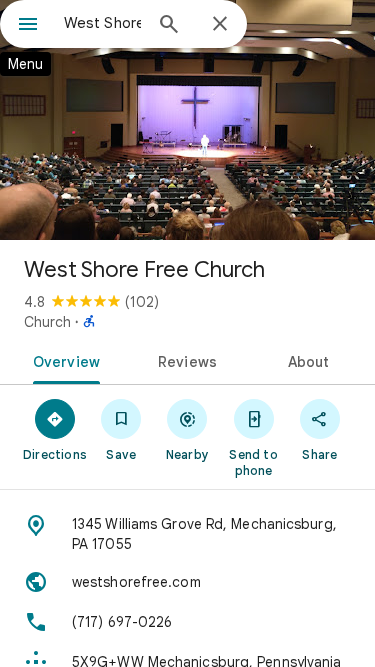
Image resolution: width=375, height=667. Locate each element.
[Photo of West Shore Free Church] (187, 120)
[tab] (63, 360)
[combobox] (102, 23)
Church (47, 322)
